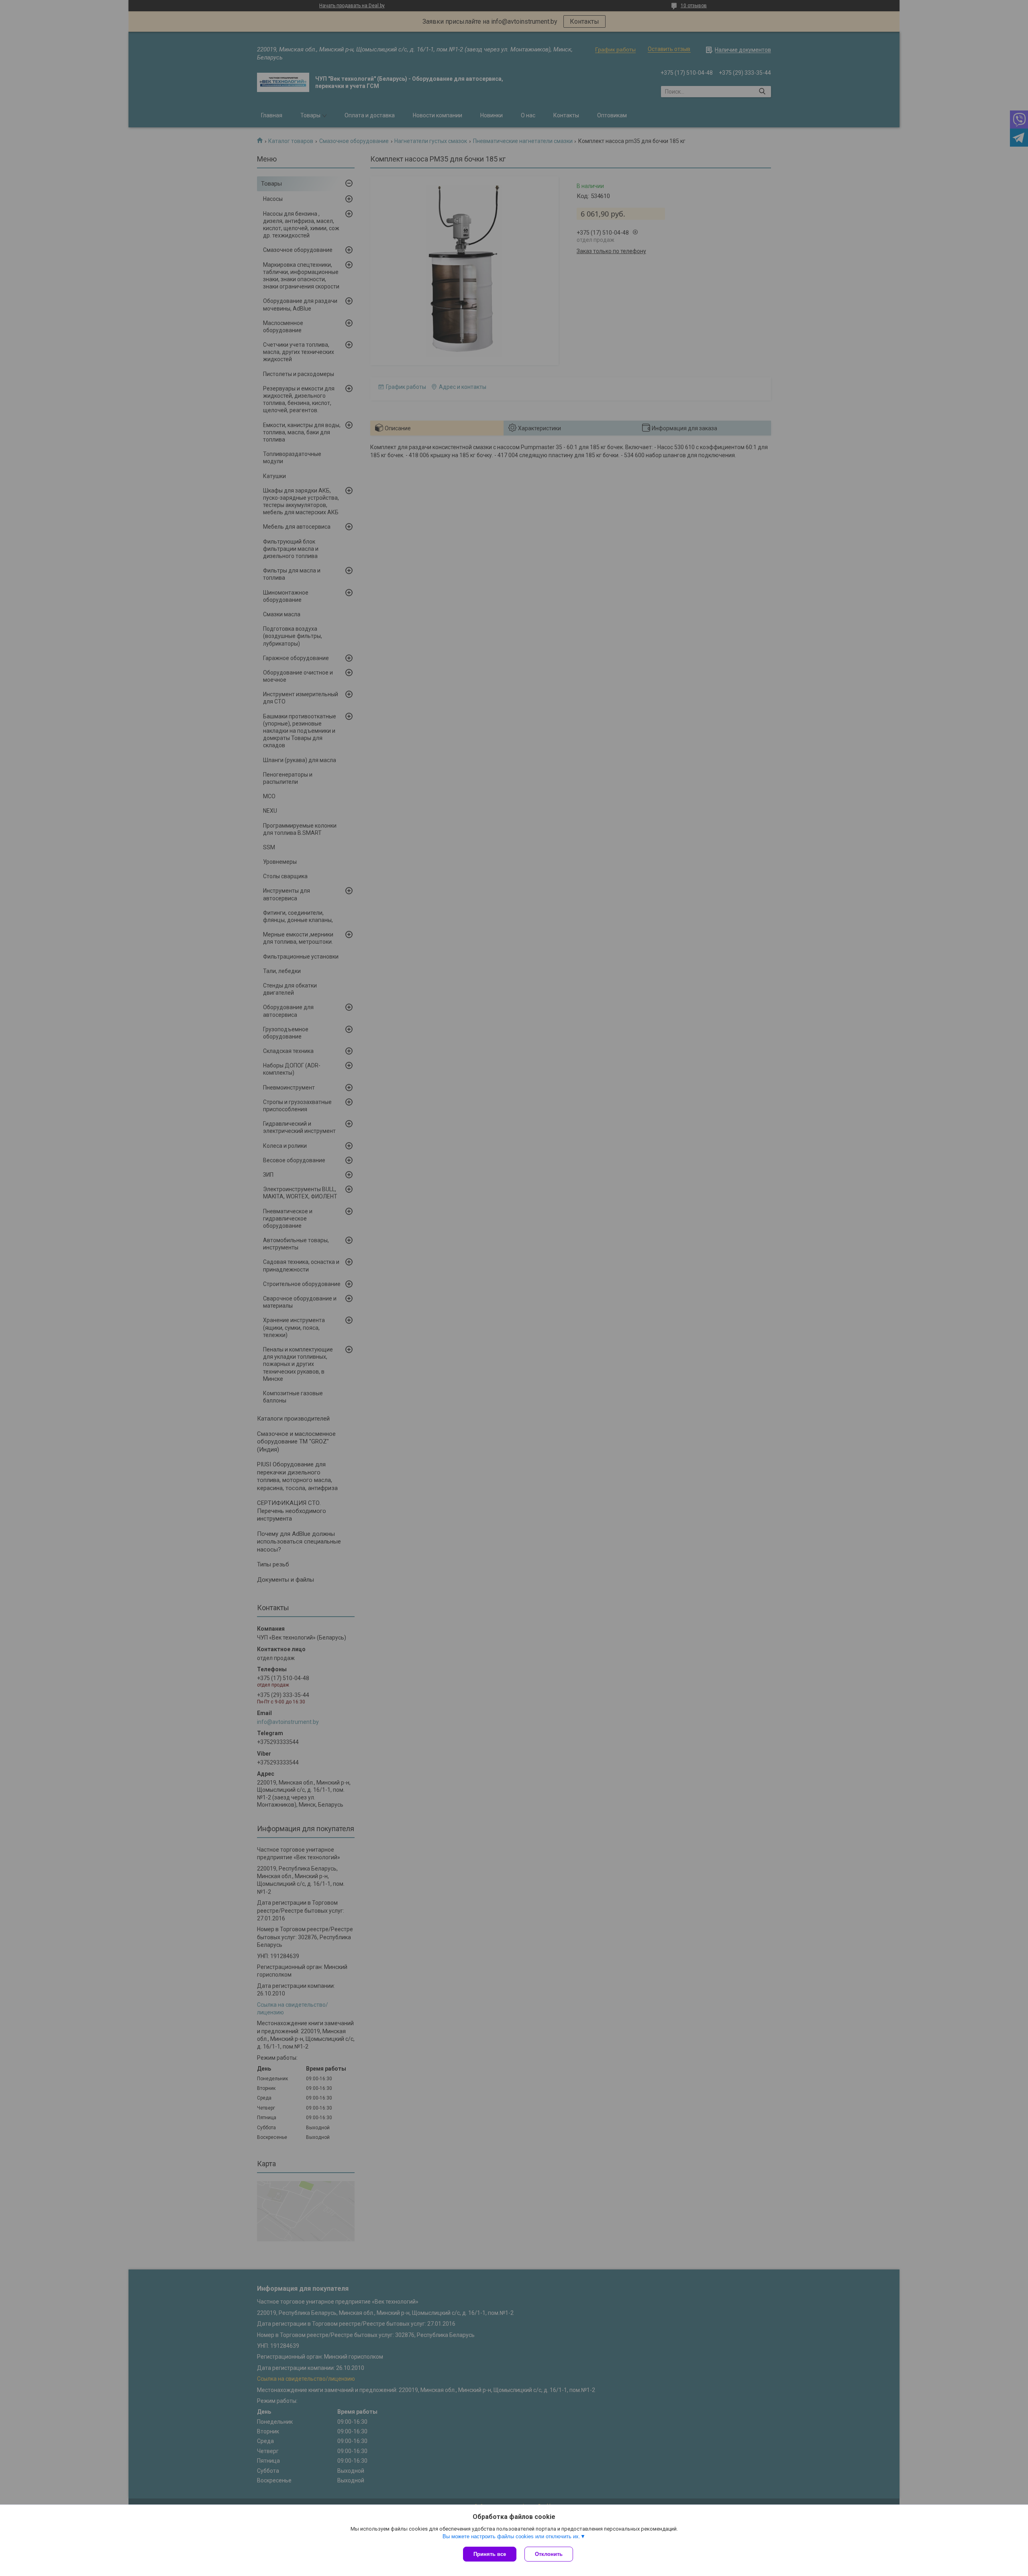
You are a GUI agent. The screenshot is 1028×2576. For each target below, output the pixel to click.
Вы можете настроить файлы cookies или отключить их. (511, 2536)
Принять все (490, 2554)
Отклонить (549, 2554)
